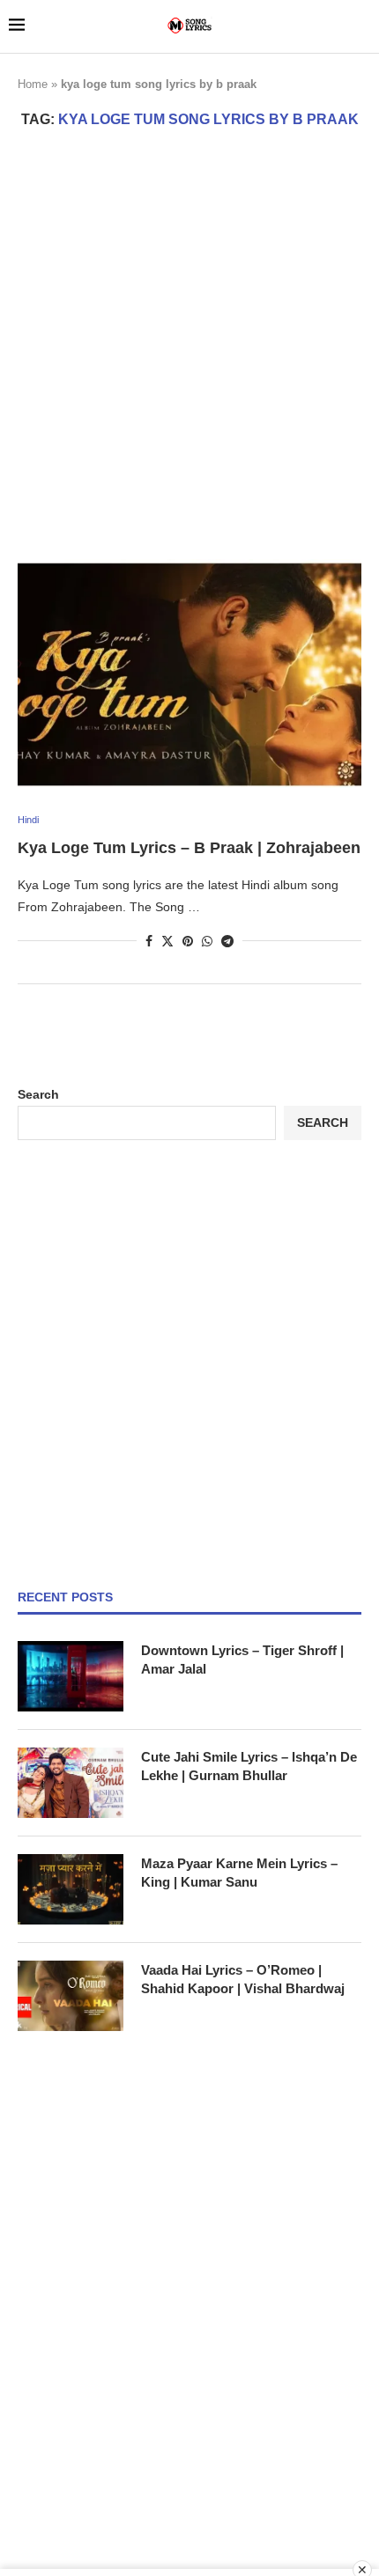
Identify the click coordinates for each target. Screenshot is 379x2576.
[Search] (361, 26)
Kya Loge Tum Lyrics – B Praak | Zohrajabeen (189, 848)
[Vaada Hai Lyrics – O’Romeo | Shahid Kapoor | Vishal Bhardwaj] (71, 1996)
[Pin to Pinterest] (188, 941)
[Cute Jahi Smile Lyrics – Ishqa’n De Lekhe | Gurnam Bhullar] (71, 1783)
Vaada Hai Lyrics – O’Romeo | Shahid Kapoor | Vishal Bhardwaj (243, 1979)
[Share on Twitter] (167, 941)
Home (33, 84)
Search (38, 1094)
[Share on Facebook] (149, 941)
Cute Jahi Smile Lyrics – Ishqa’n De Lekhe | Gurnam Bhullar (249, 1766)
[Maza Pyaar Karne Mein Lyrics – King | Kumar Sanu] (71, 1889)
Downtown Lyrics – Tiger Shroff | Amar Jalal (242, 1660)
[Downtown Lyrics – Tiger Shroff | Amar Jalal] (71, 1676)
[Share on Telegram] (227, 941)
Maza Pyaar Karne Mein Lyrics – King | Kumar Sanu (239, 1873)
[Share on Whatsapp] (207, 941)
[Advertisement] (189, 343)
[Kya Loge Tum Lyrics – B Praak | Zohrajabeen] (189, 673)
